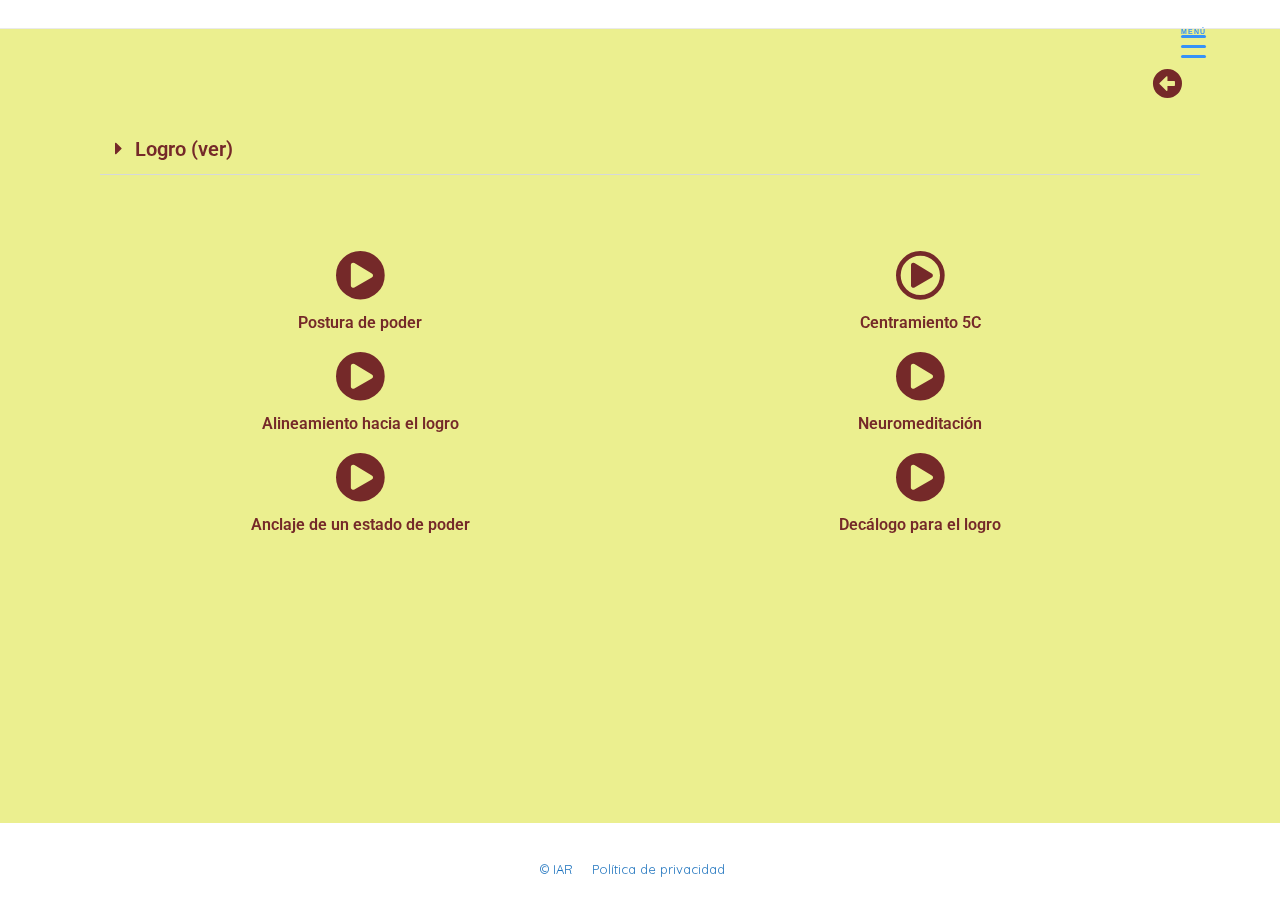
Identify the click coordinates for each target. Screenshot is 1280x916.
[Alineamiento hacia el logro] (360, 376)
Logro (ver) (184, 149)
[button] (650, 149)
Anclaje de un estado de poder (360, 524)
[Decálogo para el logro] (920, 477)
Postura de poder (360, 322)
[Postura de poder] (360, 275)
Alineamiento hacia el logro (360, 423)
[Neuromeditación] (920, 376)
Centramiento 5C (920, 322)
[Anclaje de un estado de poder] (360, 477)
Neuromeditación (920, 423)
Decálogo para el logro (920, 524)
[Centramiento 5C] (920, 275)
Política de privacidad (658, 869)
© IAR (556, 869)
